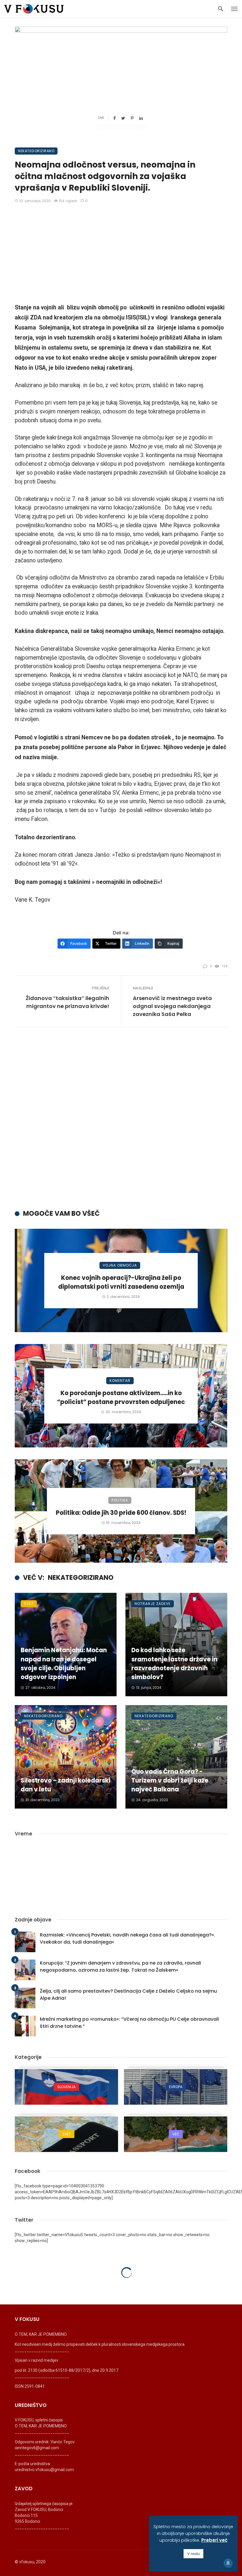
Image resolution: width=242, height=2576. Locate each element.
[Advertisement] (121, 254)
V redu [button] (193, 2554)
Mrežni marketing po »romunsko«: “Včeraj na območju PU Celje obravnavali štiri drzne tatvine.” (129, 2023)
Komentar (120, 1380)
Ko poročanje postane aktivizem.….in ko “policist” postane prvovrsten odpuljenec (121, 1397)
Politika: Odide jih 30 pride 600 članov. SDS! (121, 1513)
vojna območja (120, 1265)
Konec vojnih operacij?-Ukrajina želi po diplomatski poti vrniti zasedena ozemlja (121, 1282)
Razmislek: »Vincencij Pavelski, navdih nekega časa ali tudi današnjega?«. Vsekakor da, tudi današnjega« (127, 1938)
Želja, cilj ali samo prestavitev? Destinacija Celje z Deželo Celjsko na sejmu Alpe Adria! (128, 1995)
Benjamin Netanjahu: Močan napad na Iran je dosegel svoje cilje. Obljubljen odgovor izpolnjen (64, 1664)
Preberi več (214, 2540)
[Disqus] (121, 1123)
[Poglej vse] (66, 2087)
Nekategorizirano (36, 151)
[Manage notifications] (228, 2563)
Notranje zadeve (153, 1604)
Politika (120, 1500)
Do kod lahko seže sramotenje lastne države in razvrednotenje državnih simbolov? (174, 1664)
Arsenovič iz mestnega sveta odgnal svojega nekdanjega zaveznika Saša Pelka (172, 1006)
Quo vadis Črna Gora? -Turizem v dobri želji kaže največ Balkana (170, 1780)
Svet (29, 1604)
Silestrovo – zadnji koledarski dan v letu (66, 1785)
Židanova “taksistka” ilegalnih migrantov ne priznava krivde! (67, 1002)
